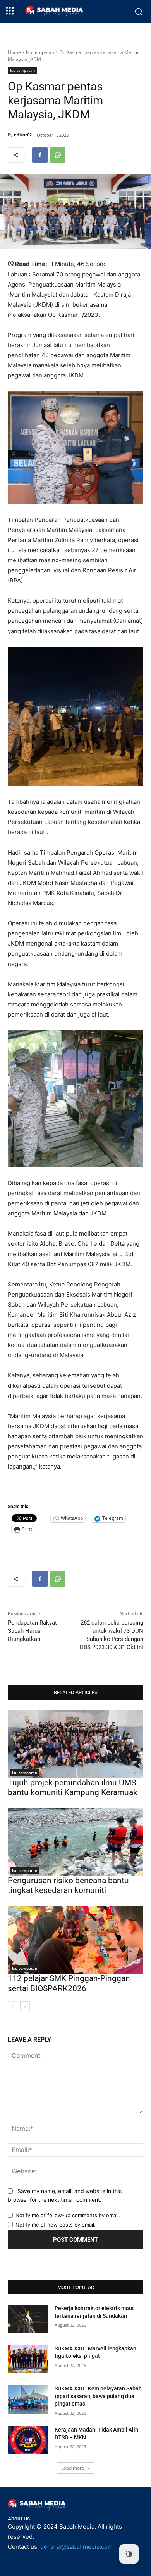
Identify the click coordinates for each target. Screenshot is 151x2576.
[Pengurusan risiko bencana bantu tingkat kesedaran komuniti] (75, 1842)
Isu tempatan (40, 52)
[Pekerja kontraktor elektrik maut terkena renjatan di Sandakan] (28, 2319)
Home (14, 52)
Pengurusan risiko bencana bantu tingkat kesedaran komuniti (68, 1885)
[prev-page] (13, 2006)
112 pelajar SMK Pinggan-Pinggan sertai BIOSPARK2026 (69, 1983)
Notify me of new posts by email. (56, 2225)
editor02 (23, 135)
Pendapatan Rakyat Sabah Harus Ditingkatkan (32, 1631)
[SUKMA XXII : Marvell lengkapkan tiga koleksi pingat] (28, 2359)
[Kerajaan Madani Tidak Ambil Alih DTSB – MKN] (28, 2440)
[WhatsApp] (58, 155)
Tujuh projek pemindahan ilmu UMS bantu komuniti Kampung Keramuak (73, 1788)
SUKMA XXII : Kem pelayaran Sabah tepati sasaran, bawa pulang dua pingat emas (98, 2396)
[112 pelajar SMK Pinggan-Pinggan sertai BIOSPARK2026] (75, 1940)
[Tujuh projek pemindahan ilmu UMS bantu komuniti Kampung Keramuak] (75, 1744)
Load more (73, 2468)
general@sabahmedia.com (76, 2547)
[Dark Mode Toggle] (129, 2554)
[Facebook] (40, 155)
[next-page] (25, 2006)
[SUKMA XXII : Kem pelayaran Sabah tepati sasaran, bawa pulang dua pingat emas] (28, 2399)
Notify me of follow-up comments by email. (68, 2215)
